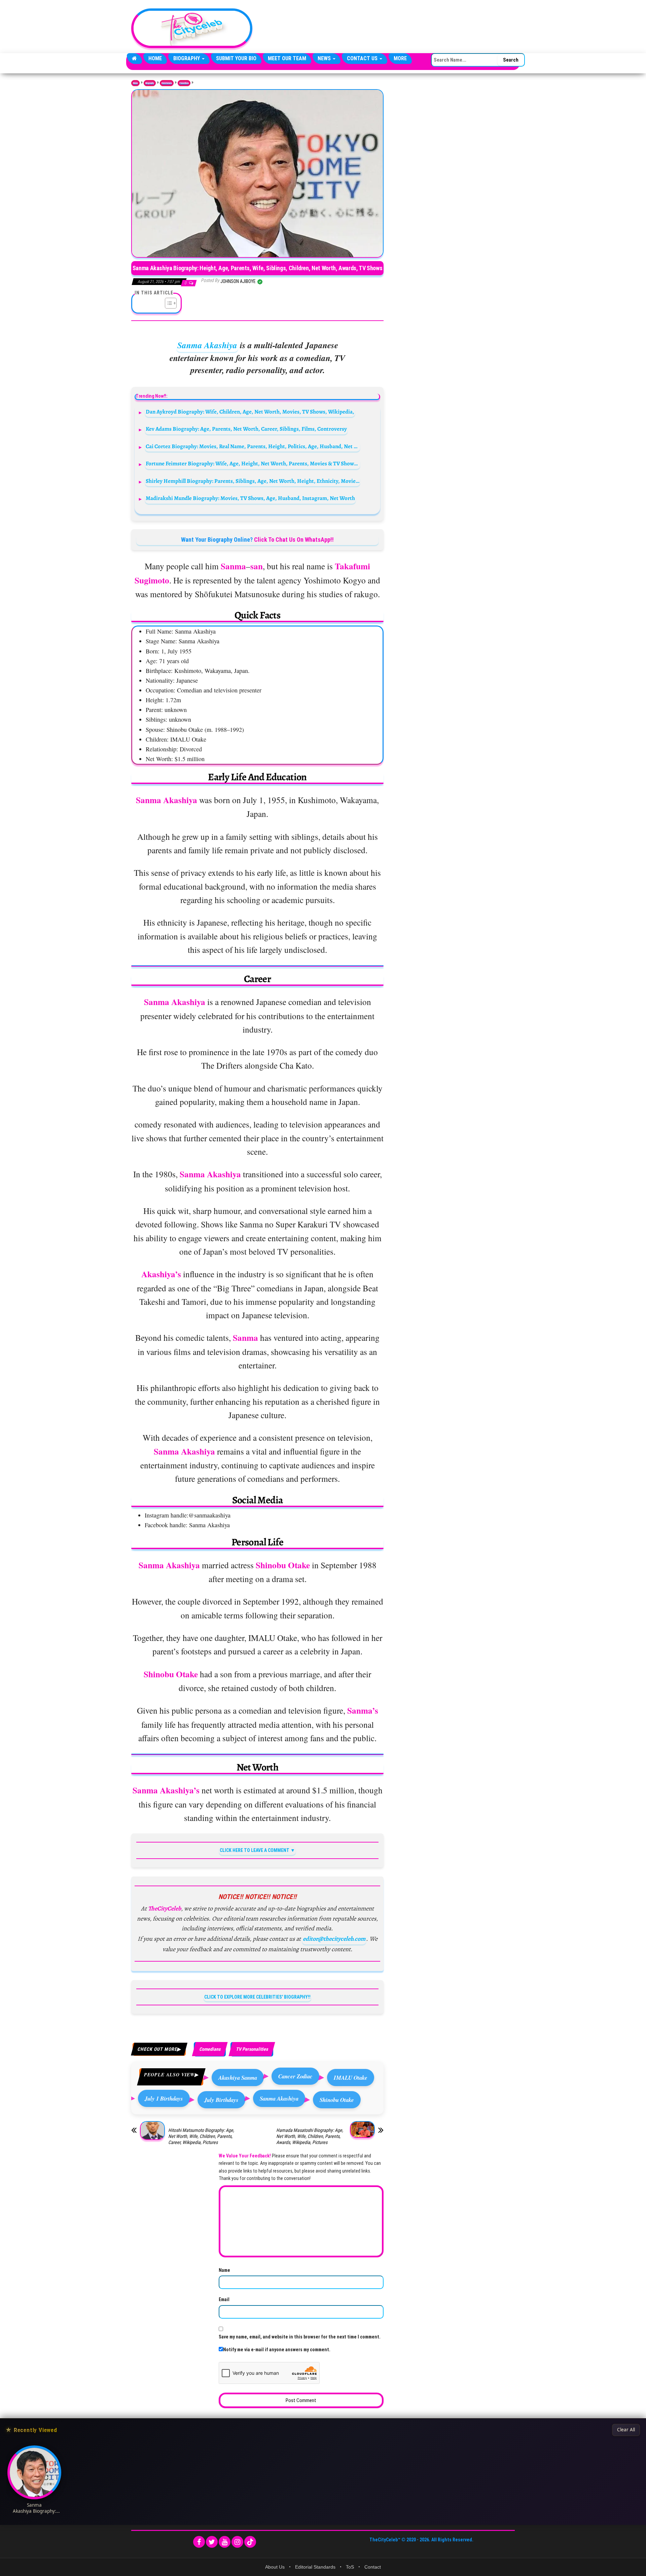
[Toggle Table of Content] (167, 303)
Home (155, 58)
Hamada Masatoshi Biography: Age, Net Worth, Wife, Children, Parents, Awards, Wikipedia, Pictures (310, 2136)
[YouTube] (225, 2542)
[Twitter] (212, 2542)
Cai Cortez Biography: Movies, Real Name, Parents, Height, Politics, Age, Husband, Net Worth (253, 446)
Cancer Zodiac (295, 2076)
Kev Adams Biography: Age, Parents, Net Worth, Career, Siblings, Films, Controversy (246, 429)
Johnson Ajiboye (239, 281)
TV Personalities (252, 2049)
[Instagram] (237, 2542)
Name (224, 2270)
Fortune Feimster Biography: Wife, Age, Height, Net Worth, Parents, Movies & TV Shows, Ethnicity (253, 463)
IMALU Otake (351, 2078)
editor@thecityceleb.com (334, 1939)
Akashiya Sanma (238, 2078)
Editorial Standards (315, 2567)
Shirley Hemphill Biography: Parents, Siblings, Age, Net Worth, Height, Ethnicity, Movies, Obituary (253, 481)
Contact (373, 2567)
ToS (350, 2567)
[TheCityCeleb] (134, 59)
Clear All (626, 2430)
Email (224, 2299)
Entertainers (167, 83)
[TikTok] (250, 2542)
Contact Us (363, 58)
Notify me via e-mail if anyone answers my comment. (277, 2350)
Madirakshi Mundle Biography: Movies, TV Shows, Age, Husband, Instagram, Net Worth (250, 498)
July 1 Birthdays (164, 2098)
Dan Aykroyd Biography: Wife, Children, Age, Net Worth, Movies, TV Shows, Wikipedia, (250, 412)
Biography (187, 58)
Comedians (184, 83)
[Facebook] (199, 2542)
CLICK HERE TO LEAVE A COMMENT (255, 1850)
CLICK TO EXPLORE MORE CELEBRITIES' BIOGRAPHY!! (257, 1997)
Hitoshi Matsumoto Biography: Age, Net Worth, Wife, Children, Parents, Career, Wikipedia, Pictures (201, 2136)
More (400, 58)
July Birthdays (221, 2100)
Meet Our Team (287, 58)
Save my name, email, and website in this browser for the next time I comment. (300, 2337)
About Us (275, 2567)
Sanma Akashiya (207, 345)
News (325, 58)
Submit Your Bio (236, 58)
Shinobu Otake (337, 2100)
